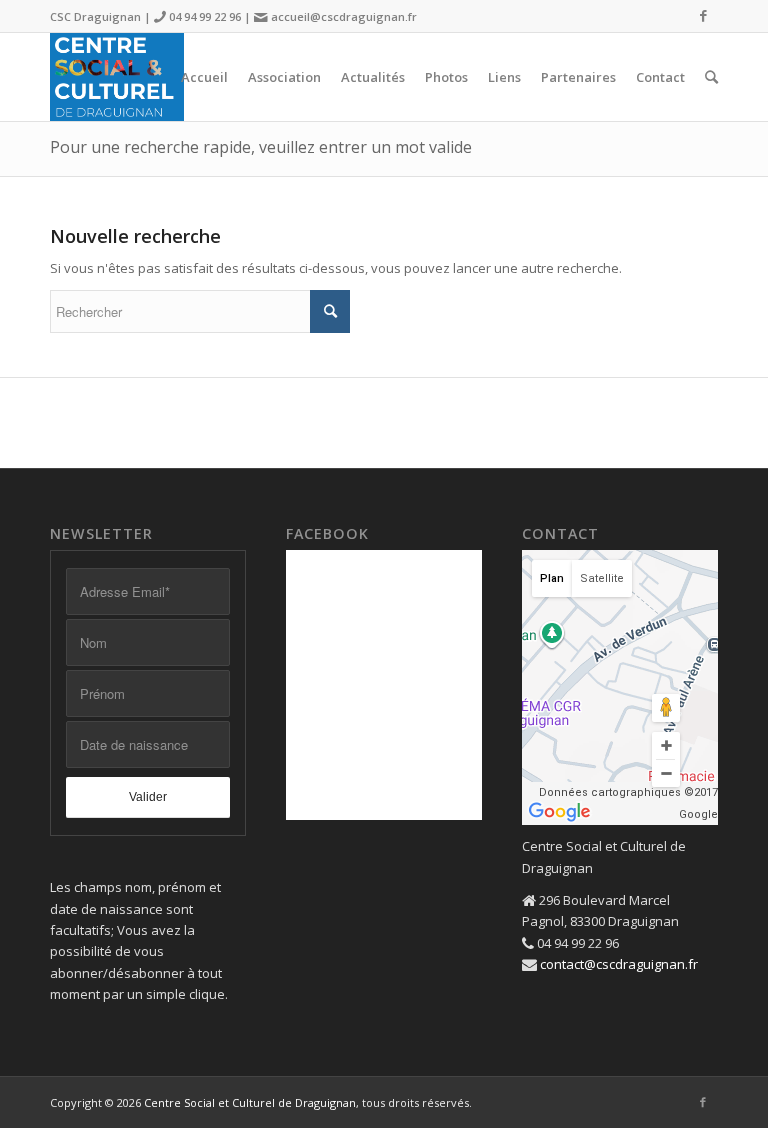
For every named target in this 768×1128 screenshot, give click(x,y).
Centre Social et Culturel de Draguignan (250, 1102)
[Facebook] (703, 15)
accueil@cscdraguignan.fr (344, 16)
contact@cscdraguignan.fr (619, 964)
